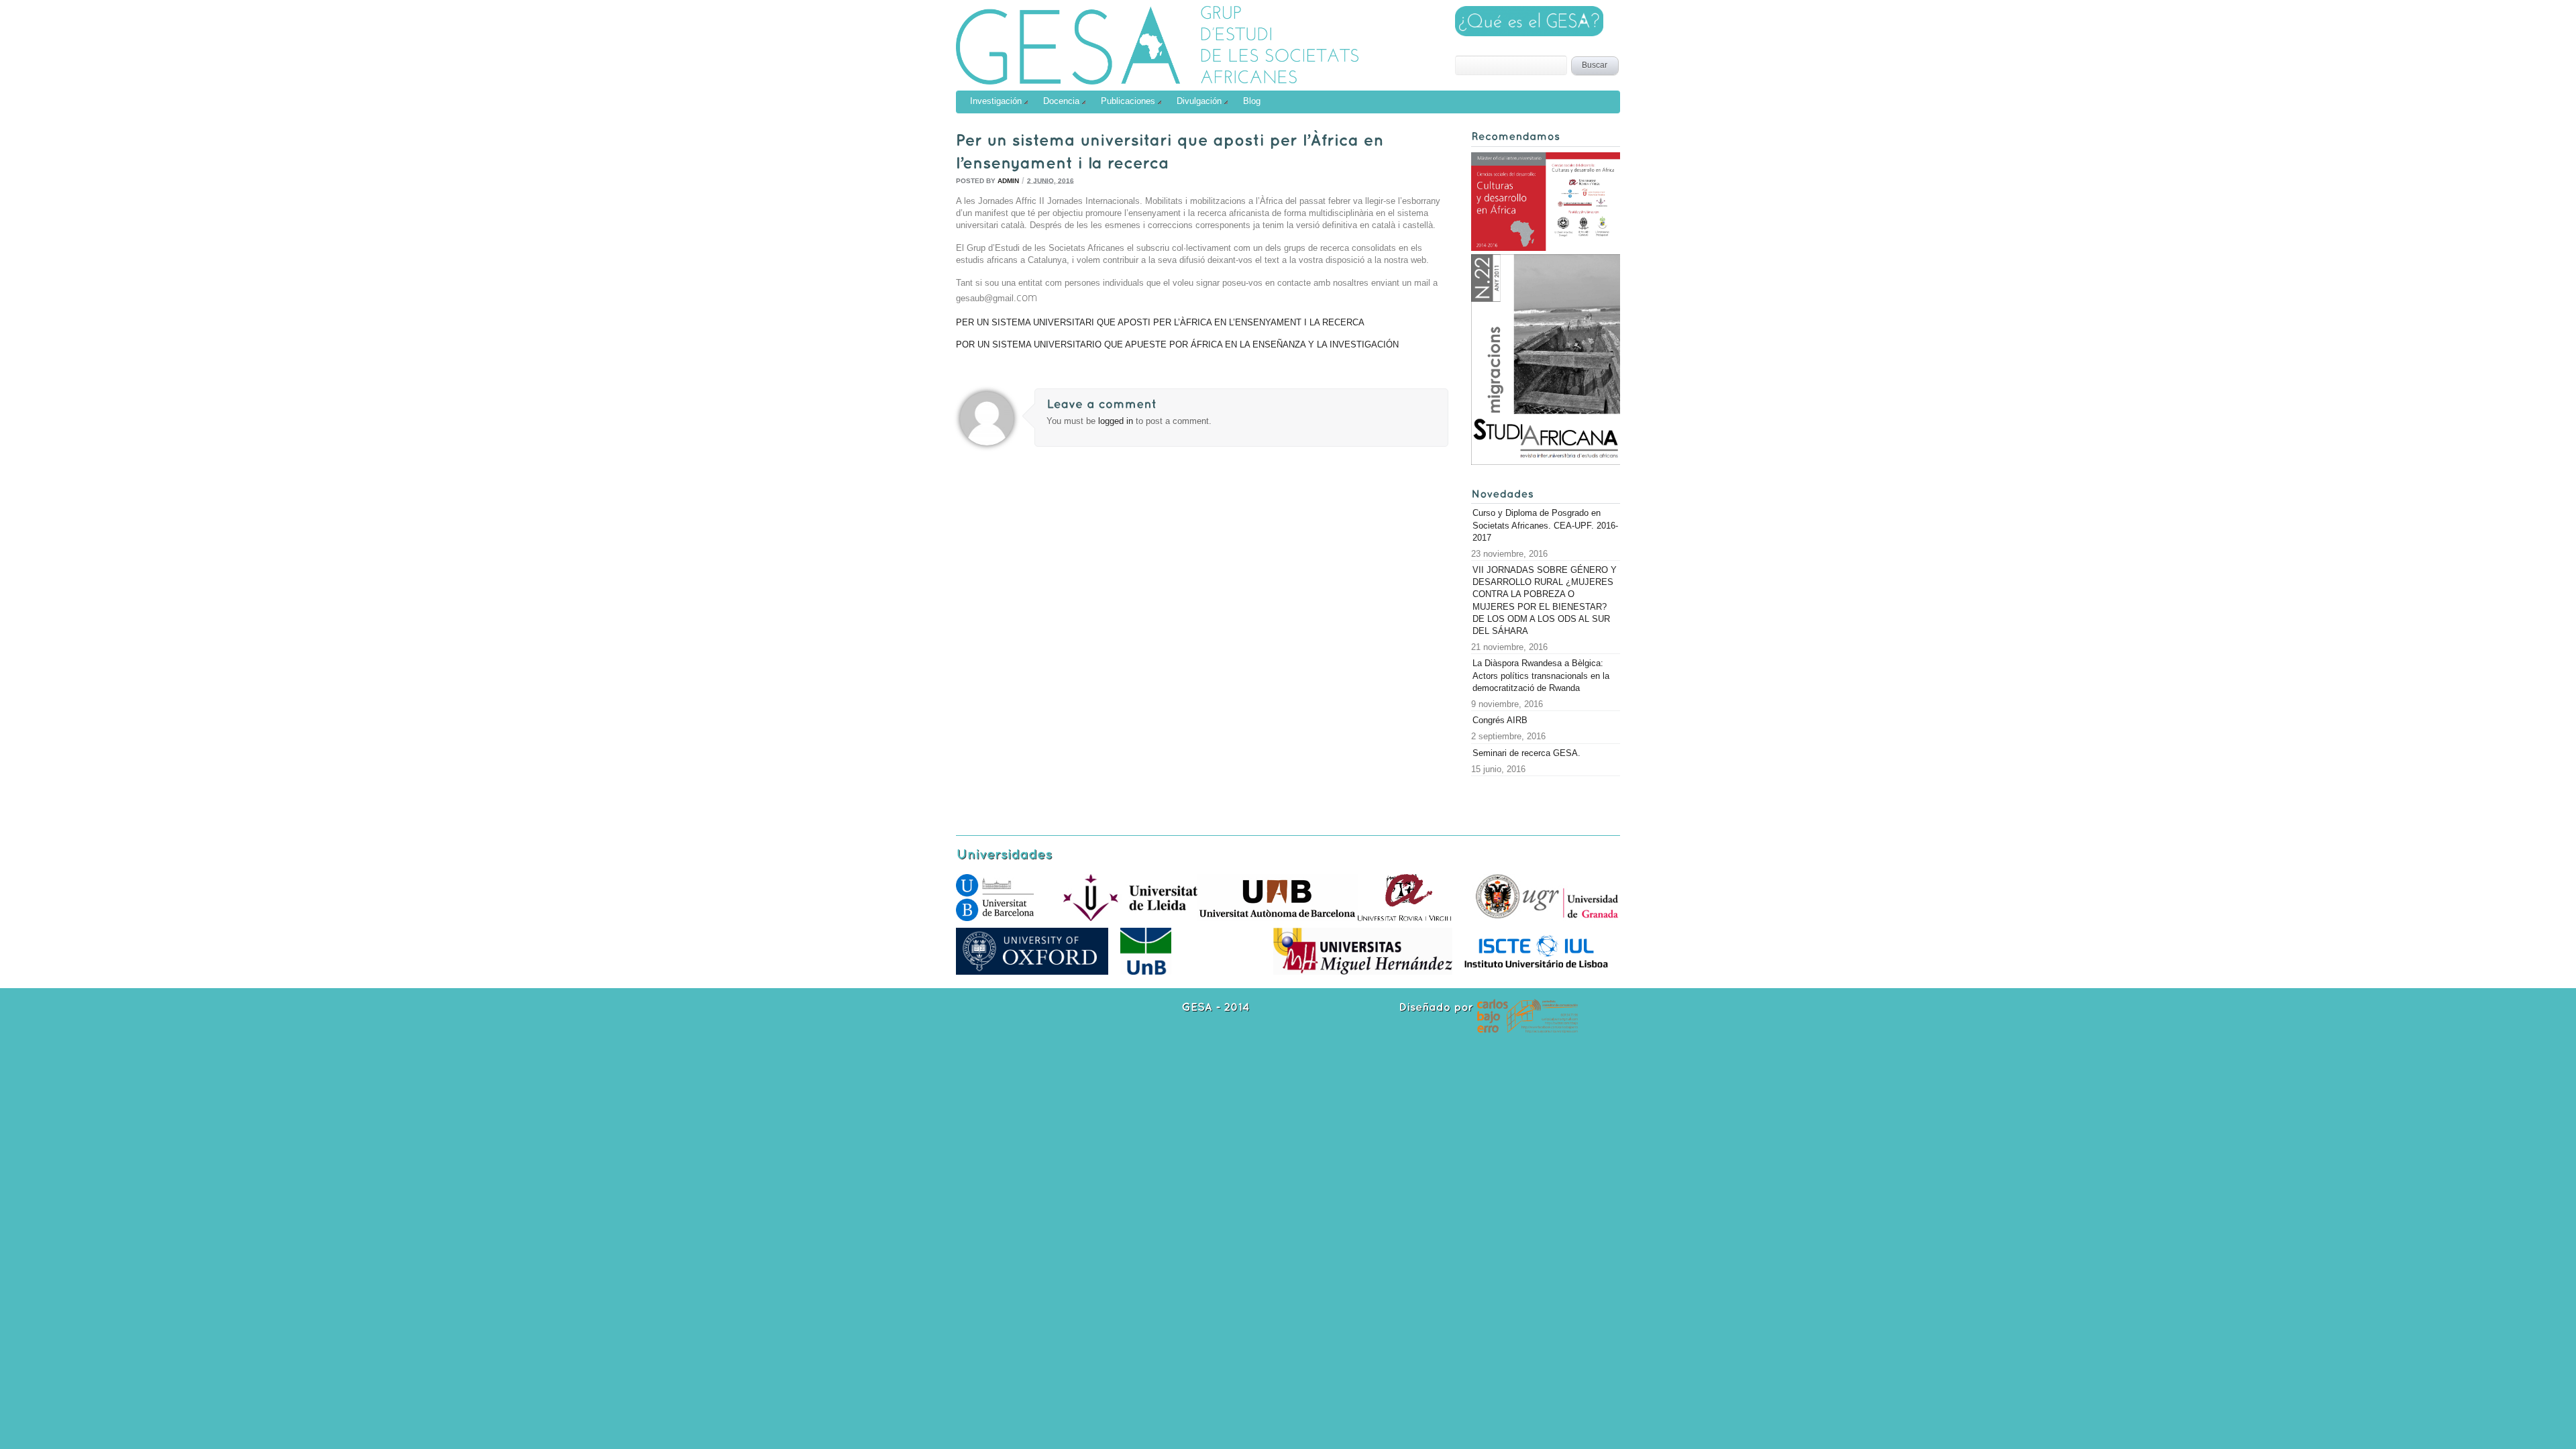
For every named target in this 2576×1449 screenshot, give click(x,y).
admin (1008, 180)
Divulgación (1199, 101)
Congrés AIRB (1500, 720)
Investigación (996, 101)
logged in (1117, 421)
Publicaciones (1128, 101)
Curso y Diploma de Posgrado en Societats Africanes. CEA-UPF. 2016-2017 (1545, 525)
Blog (1252, 101)
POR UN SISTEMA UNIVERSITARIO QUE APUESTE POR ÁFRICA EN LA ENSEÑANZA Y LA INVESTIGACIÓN (1177, 344)
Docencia (1061, 101)
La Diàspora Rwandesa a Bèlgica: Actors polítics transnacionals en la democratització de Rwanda (1541, 675)
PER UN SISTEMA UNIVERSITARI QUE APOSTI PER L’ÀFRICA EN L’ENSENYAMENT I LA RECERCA (1160, 322)
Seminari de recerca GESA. (1526, 753)
